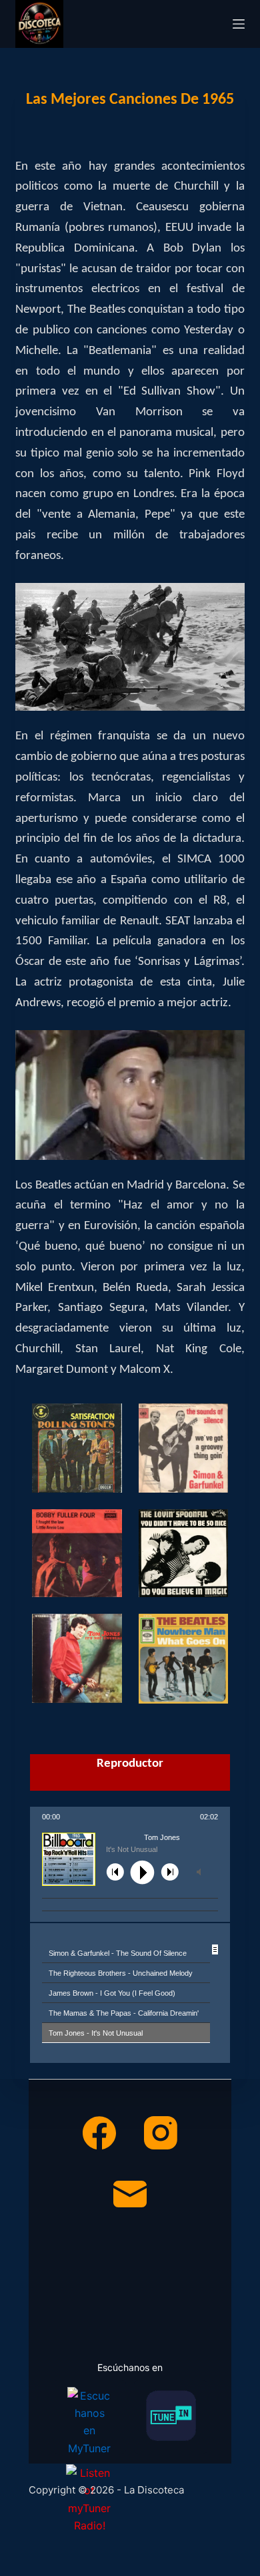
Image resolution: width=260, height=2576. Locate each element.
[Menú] (239, 24)
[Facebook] (99, 2133)
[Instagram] (161, 2133)
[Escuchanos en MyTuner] (89, 2417)
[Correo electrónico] (130, 2194)
